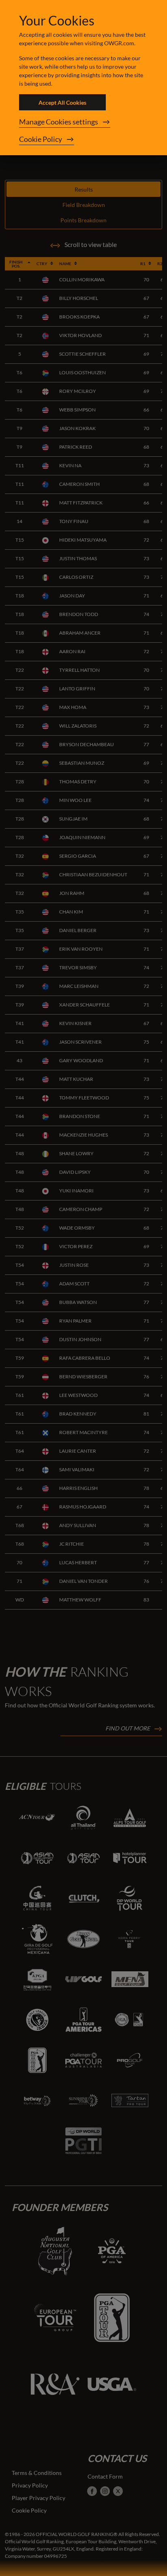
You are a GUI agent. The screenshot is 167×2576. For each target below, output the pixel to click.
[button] (83, 122)
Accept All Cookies (62, 102)
